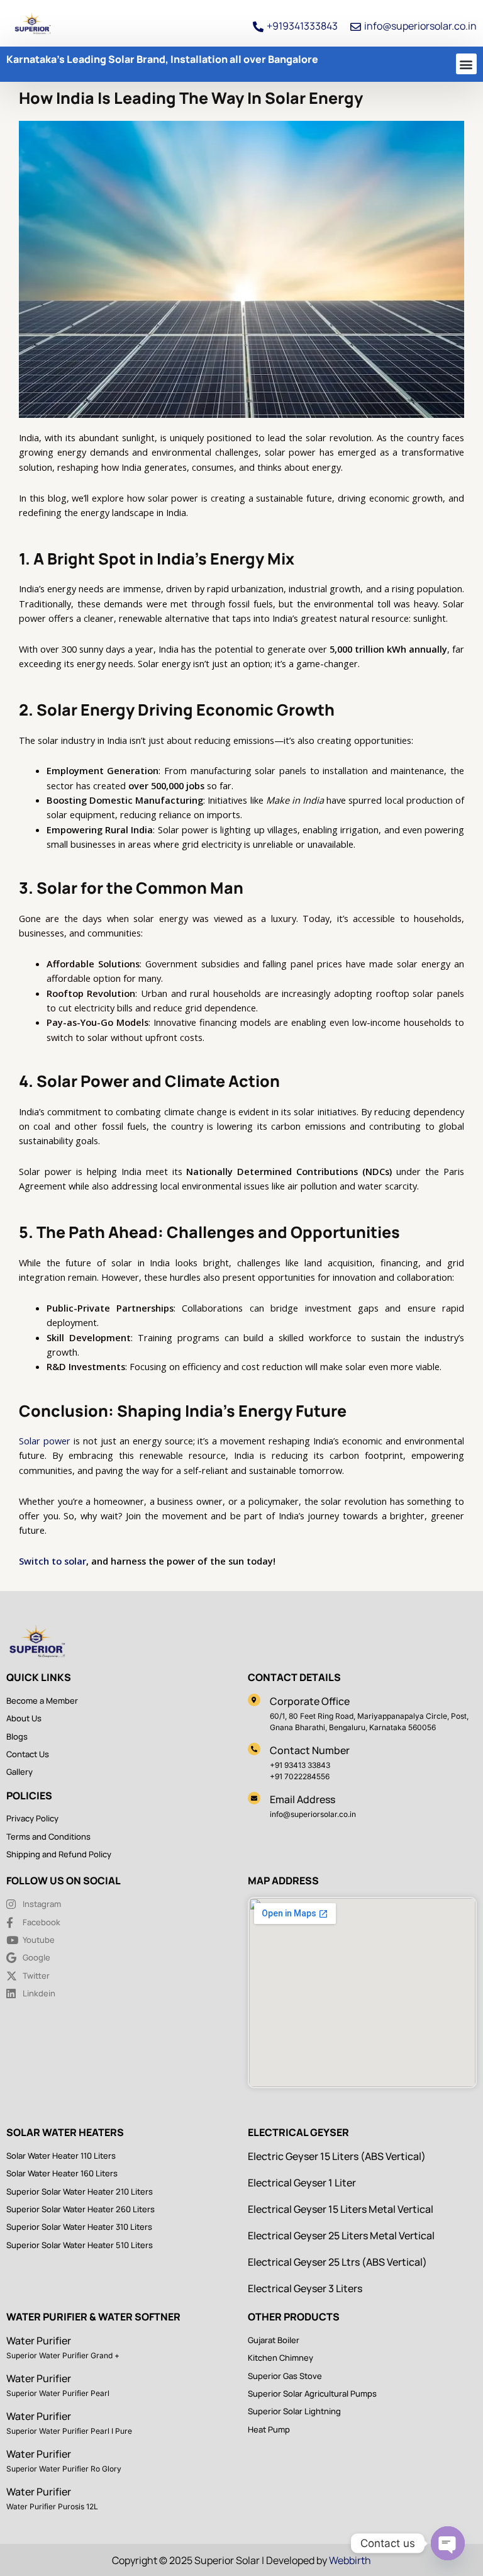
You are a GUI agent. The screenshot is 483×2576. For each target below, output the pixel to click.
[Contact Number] (254, 1749)
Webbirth (350, 2560)
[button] (466, 64)
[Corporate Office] (254, 1700)
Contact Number (310, 1750)
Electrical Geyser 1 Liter (302, 2183)
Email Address (303, 1799)
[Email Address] (254, 1798)
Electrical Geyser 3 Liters (305, 2288)
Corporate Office (310, 1701)
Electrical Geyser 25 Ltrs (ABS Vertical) (337, 2262)
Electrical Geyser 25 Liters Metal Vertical (341, 2236)
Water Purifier (39, 2341)
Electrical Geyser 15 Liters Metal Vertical (341, 2209)
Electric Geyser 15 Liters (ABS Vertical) (337, 2156)
